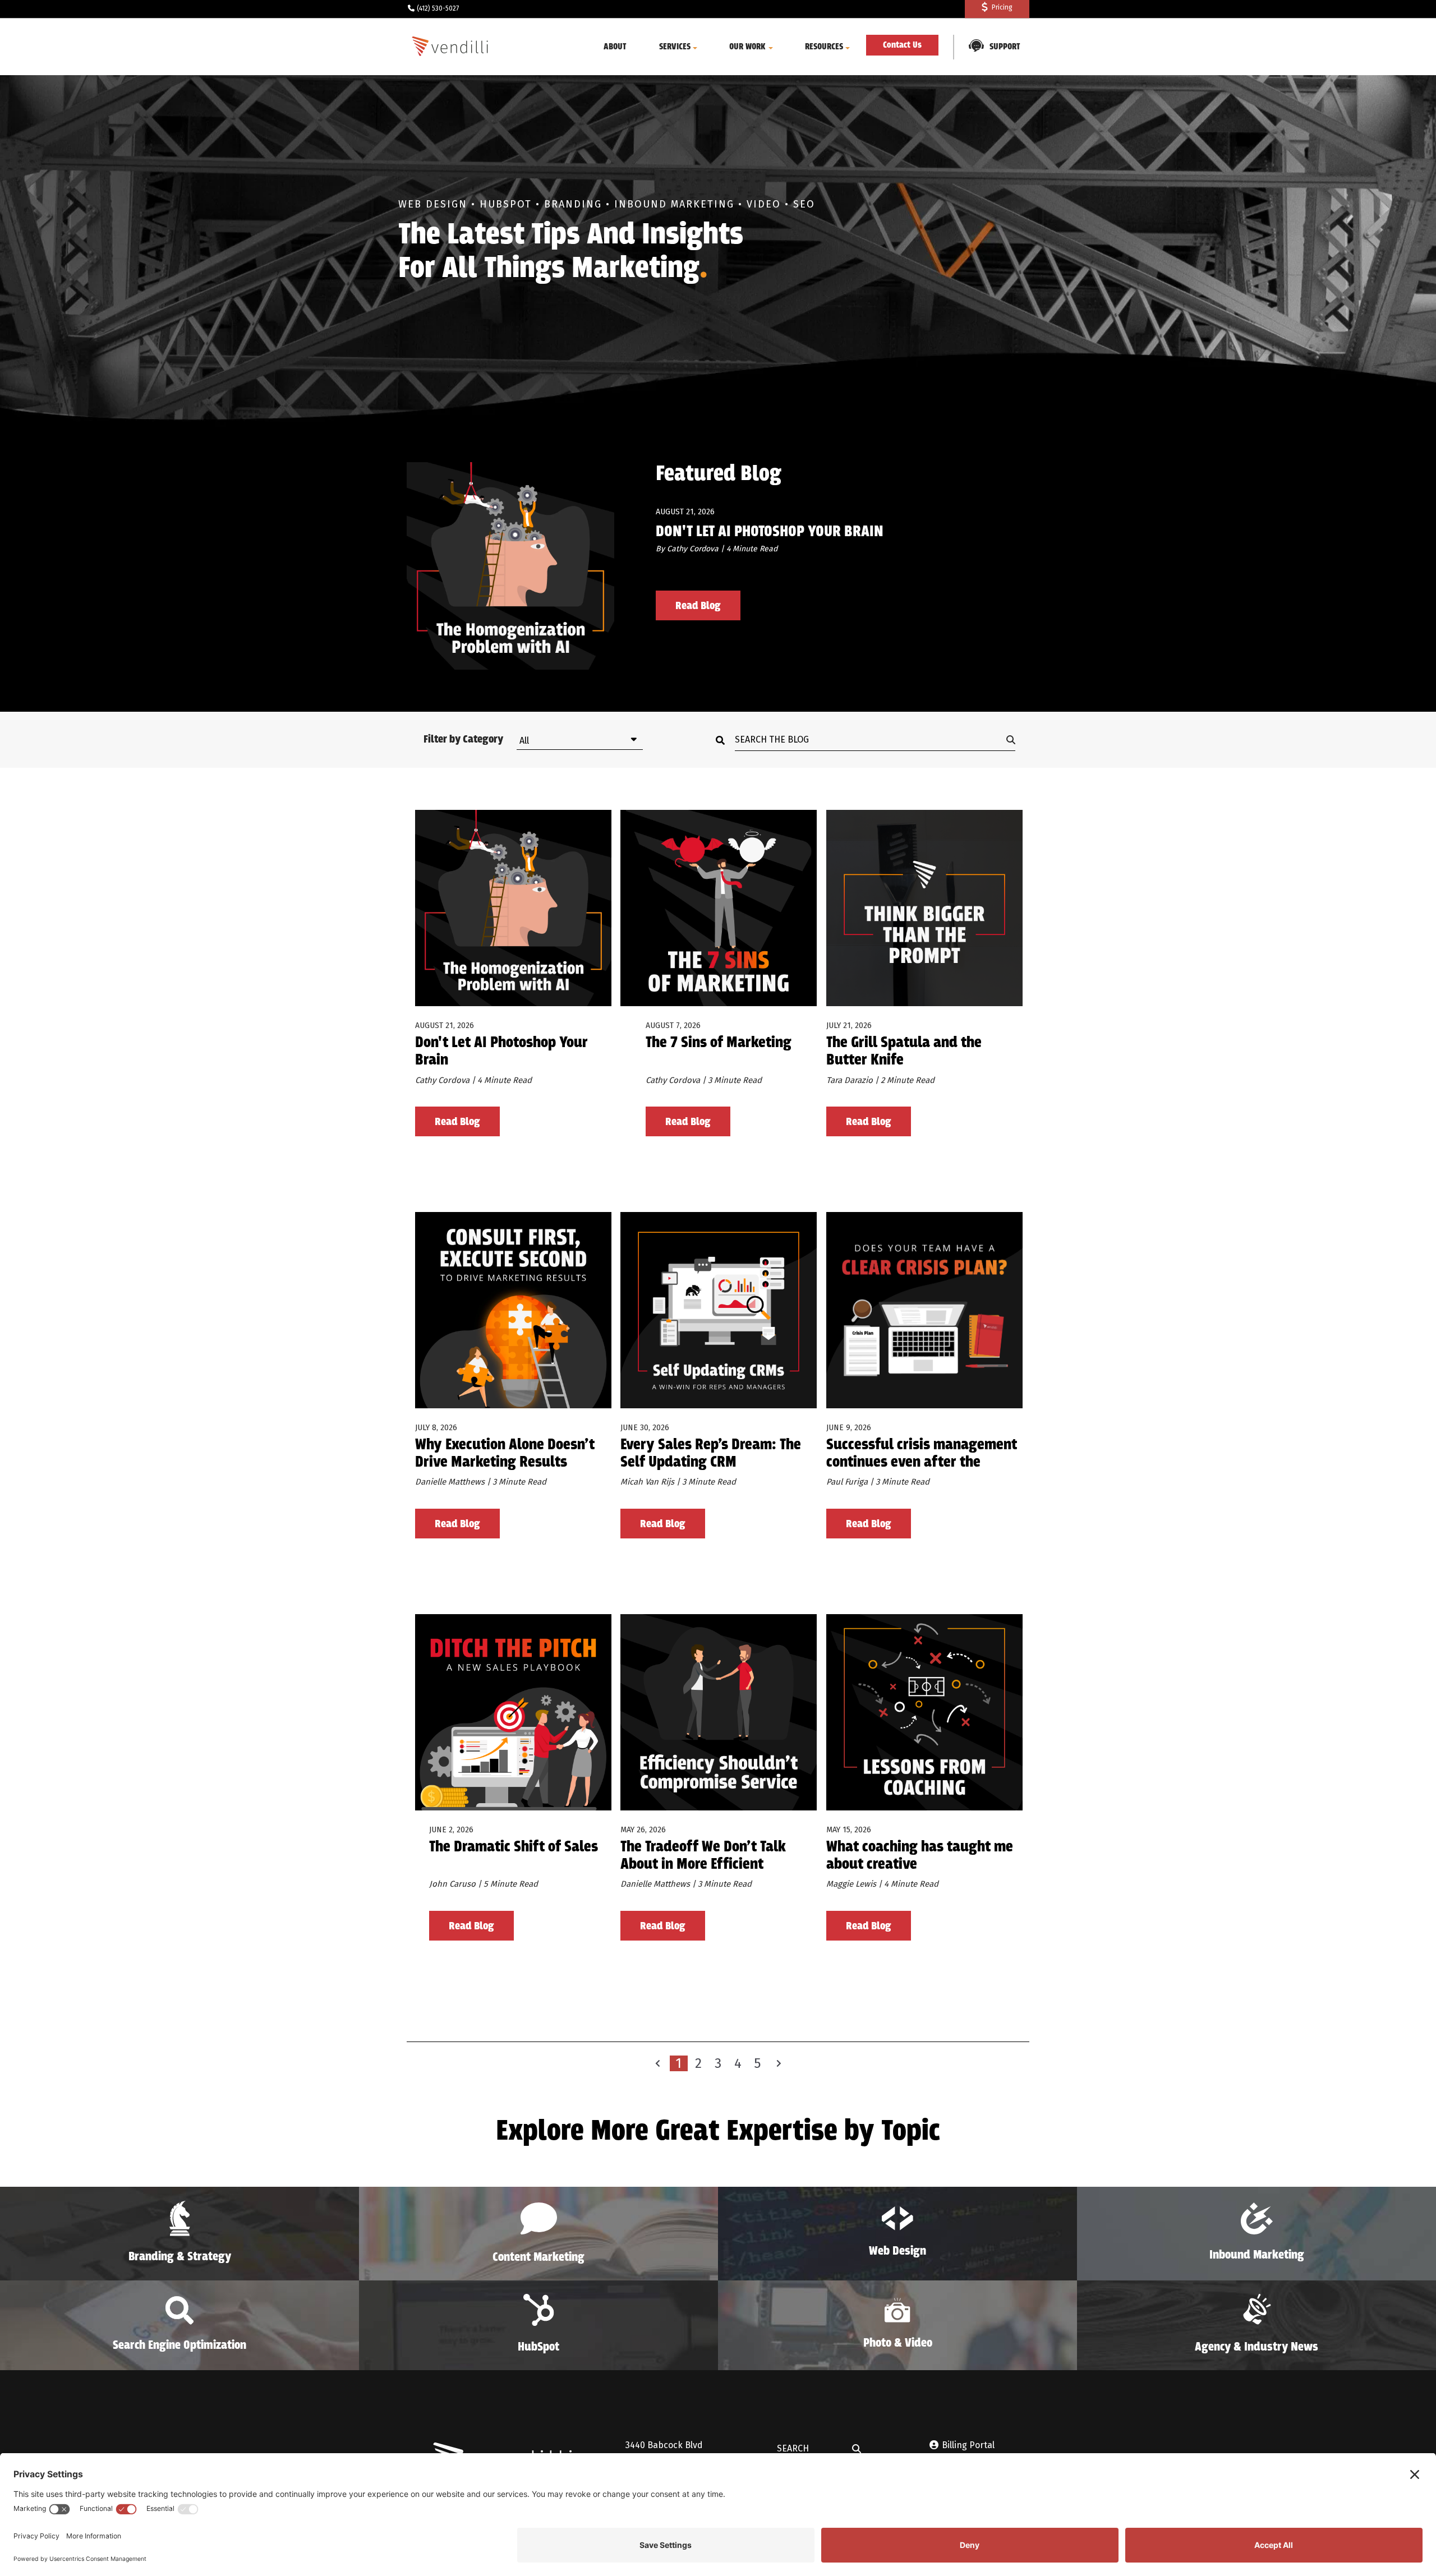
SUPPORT (1005, 47)
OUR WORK (747, 47)
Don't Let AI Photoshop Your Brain (770, 532)
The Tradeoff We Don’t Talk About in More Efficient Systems (703, 1856)
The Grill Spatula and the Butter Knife (904, 1052)
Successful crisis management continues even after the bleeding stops (922, 1454)
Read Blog (698, 606)
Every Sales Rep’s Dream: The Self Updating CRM (711, 1454)
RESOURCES (824, 47)
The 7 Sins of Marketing (719, 1043)
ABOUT (615, 47)
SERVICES (675, 47)
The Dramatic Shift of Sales (514, 1848)
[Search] (724, 740)
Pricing (1002, 7)
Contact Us (902, 45)
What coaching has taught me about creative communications (920, 1856)
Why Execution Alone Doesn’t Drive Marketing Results (505, 1454)
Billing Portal (968, 2445)
